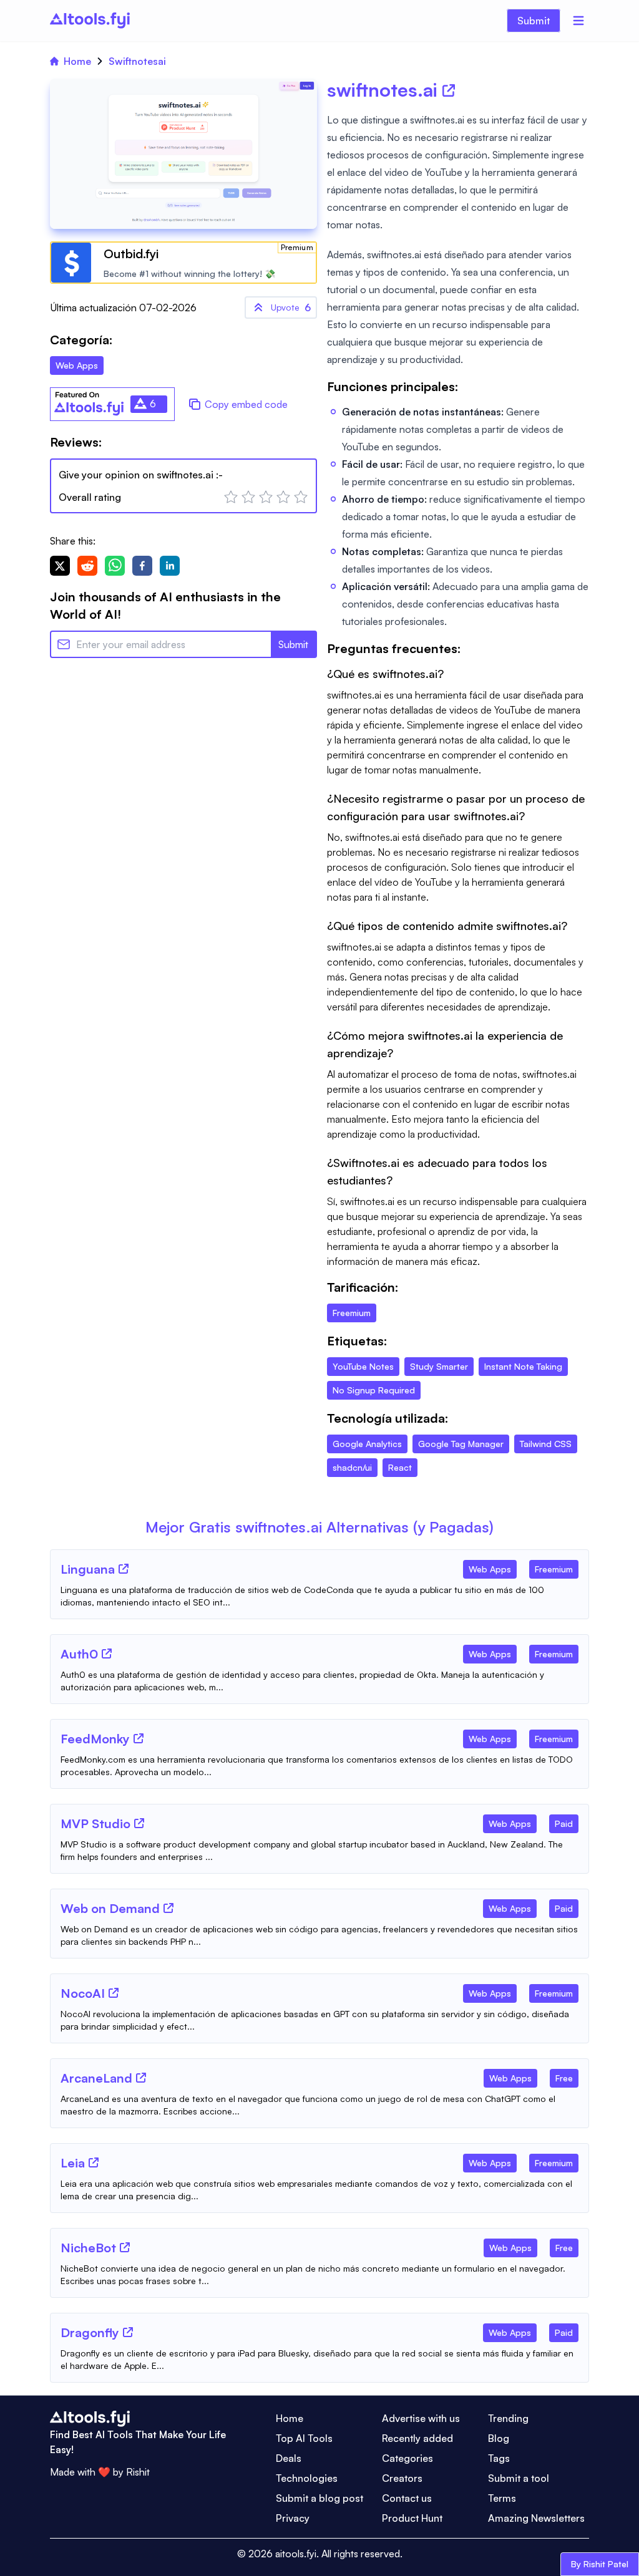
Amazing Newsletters (536, 2518)
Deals (289, 2458)
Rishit (138, 2472)
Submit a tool (519, 2478)
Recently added (417, 2438)
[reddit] (87, 566)
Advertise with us (421, 2418)
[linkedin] (170, 566)
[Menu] (578, 21)
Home (77, 61)
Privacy (293, 2518)
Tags (499, 2458)
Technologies (307, 2478)
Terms (502, 2498)
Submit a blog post (319, 2498)
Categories (407, 2458)
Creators (402, 2478)
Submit (534, 21)
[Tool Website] (124, 1569)
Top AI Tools (304, 2438)
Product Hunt (412, 2518)
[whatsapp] (115, 566)
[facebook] (142, 566)
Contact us (407, 2498)
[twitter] (60, 566)
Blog (499, 2438)
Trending (508, 2418)
